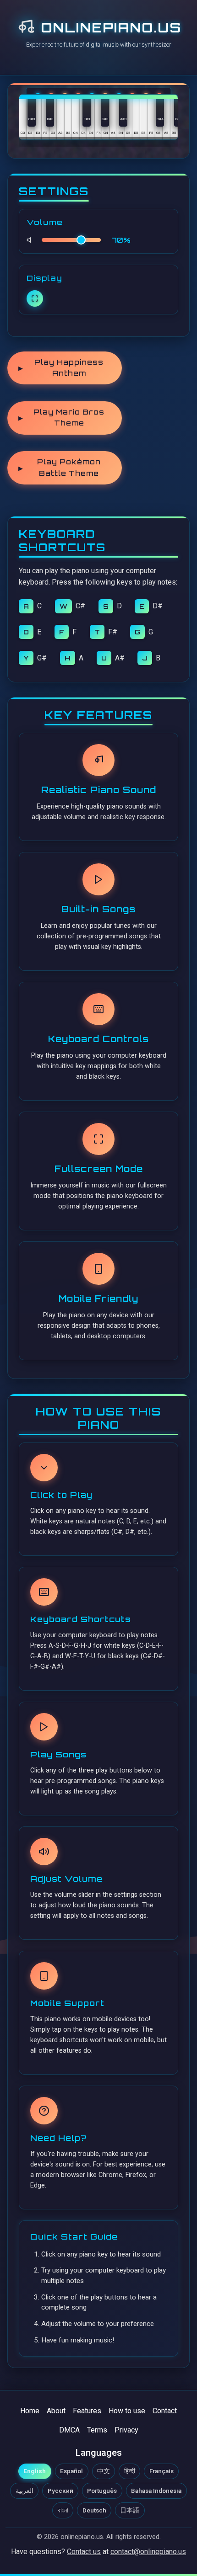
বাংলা (63, 2510)
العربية (25, 2491)
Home (30, 2411)
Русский (60, 2491)
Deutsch (94, 2510)
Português (102, 2491)
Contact (165, 2411)
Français (161, 2471)
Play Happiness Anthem (61, 368)
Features (87, 2411)
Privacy (126, 2430)
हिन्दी (130, 2471)
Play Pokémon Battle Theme (60, 467)
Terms (97, 2430)
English (35, 2471)
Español (71, 2471)
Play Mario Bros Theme (61, 418)
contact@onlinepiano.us (148, 2552)
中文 (104, 2471)
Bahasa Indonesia (156, 2491)
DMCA (69, 2430)
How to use (127, 2411)
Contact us (84, 2552)
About (56, 2411)
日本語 (130, 2510)
